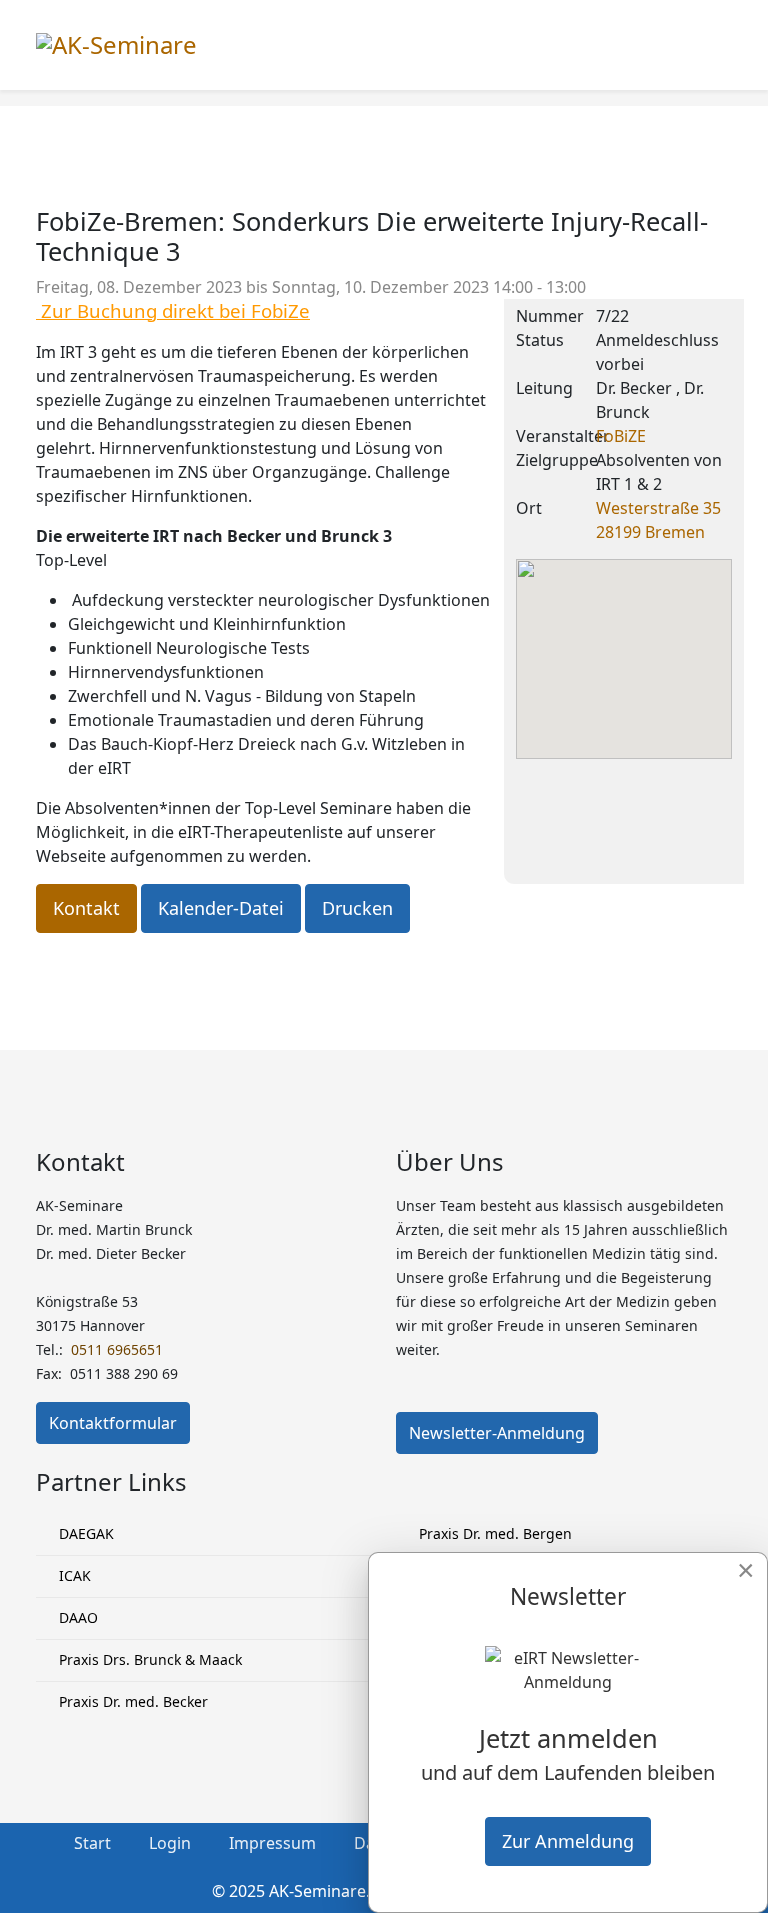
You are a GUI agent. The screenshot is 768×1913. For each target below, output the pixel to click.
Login (170, 1843)
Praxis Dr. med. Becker (131, 1701)
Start (92, 1843)
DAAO (76, 1617)
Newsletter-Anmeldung (497, 1433)
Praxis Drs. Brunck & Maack (148, 1659)
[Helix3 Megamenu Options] (724, 43)
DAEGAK (84, 1533)
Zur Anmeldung (568, 1841)
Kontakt (86, 908)
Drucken (357, 908)
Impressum (272, 1843)
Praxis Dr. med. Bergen (493, 1533)
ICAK (73, 1575)
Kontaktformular (113, 1423)
